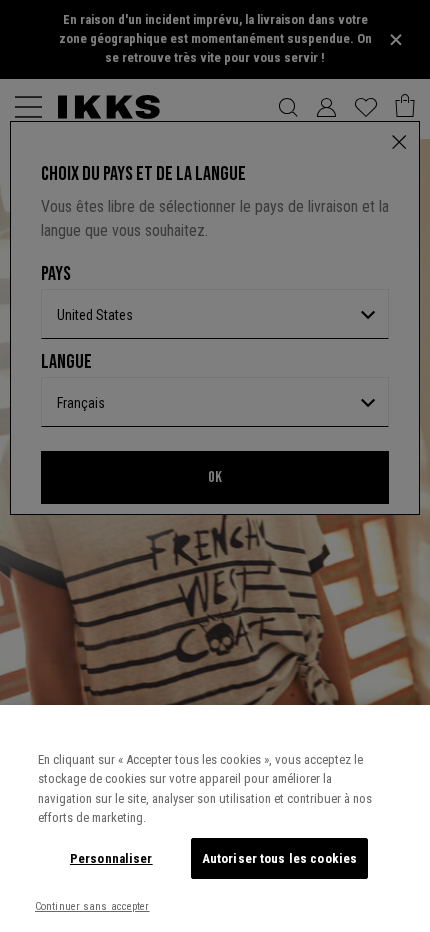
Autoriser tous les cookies (279, 858)
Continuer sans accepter (92, 906)
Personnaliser (111, 858)
